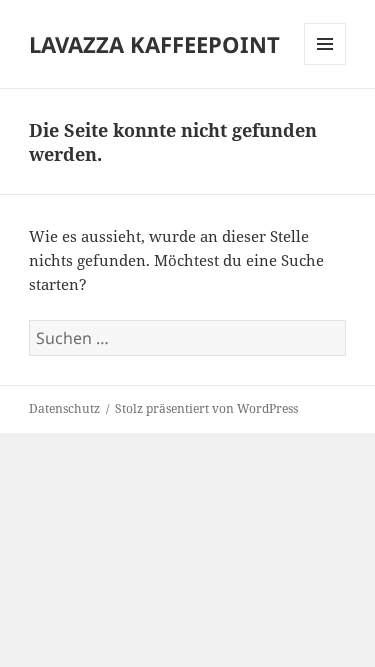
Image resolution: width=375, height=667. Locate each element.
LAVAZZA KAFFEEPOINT (154, 44)
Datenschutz (64, 408)
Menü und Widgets (325, 64)
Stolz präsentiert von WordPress (206, 408)
